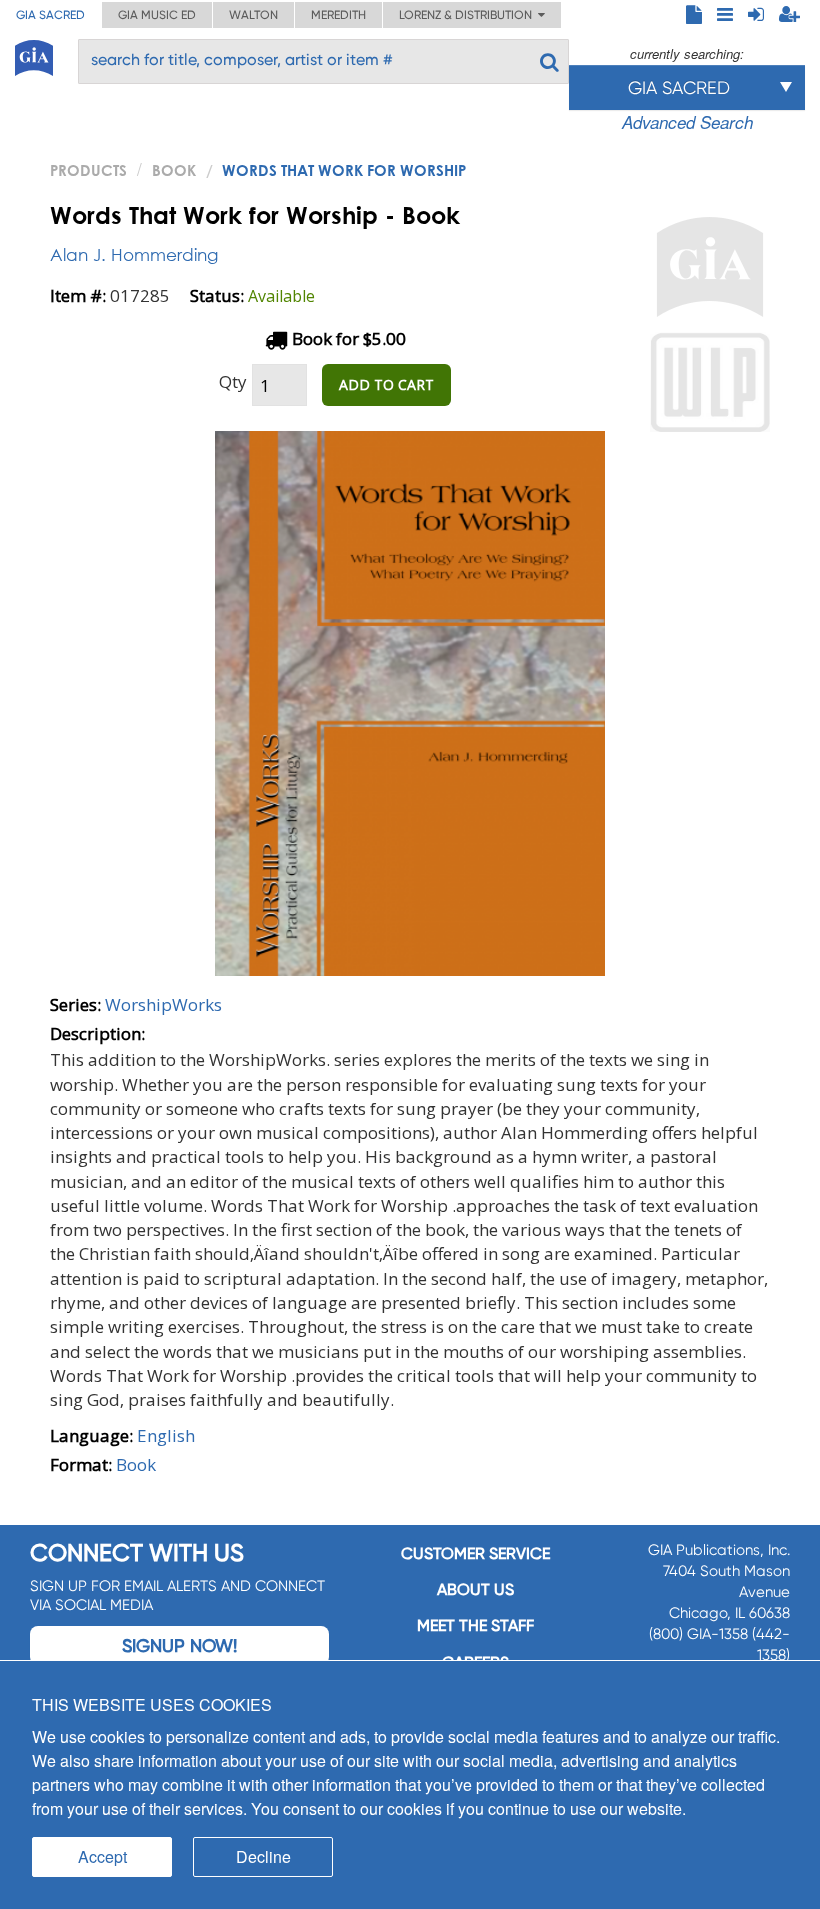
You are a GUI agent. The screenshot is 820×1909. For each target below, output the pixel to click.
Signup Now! (179, 1645)
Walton (253, 15)
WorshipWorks (163, 1004)
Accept (102, 1856)
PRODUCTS (88, 170)
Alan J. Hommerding (134, 254)
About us (475, 1589)
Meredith (338, 15)
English (166, 1435)
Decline (263, 1856)
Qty (233, 381)
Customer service (475, 1553)
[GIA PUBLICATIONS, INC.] (34, 54)
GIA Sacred (50, 15)
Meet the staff (475, 1625)
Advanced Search (687, 122)
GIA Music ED (157, 15)
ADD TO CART (386, 384)
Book (174, 170)
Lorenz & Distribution (468, 15)
